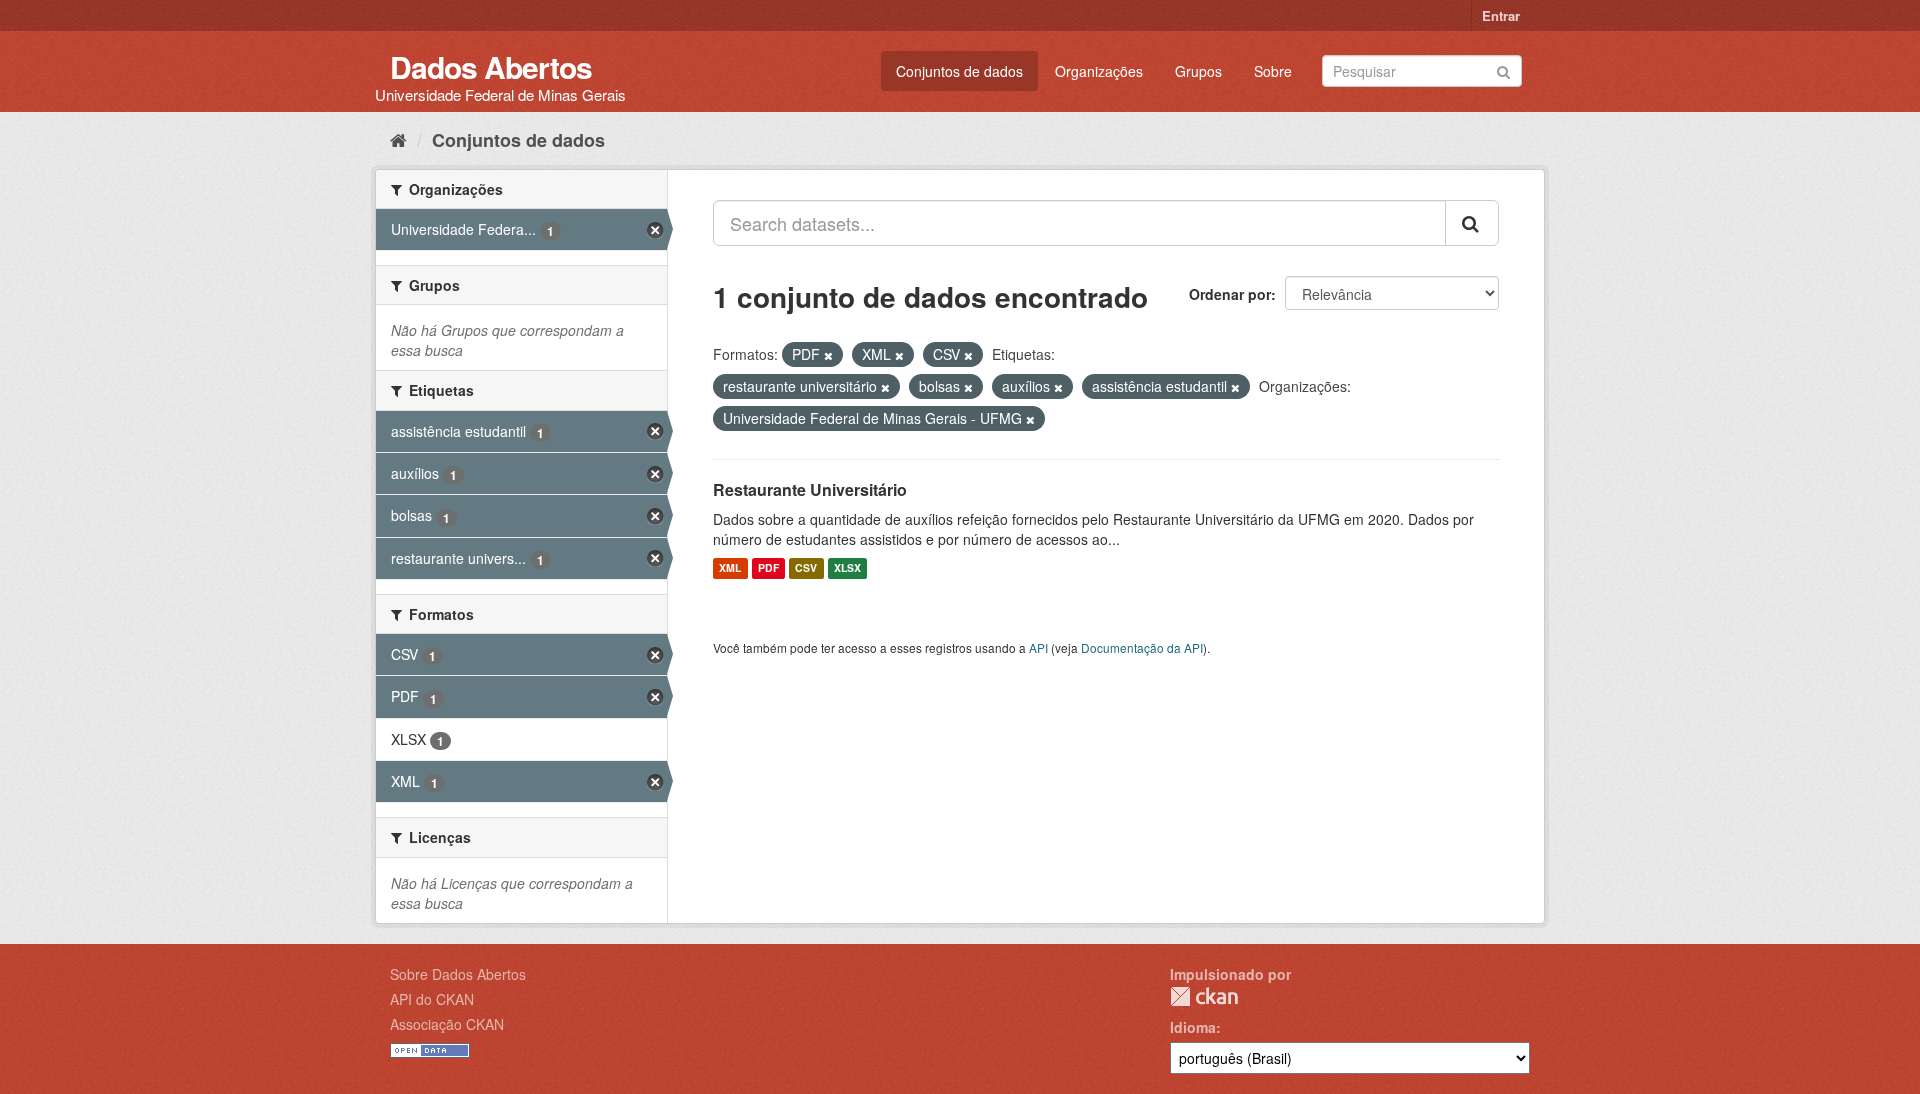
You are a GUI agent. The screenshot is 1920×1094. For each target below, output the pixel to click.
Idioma (1193, 1027)
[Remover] (828, 355)
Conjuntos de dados (959, 71)
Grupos (1198, 71)
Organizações (1099, 71)
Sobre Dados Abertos (458, 974)
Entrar (1501, 15)
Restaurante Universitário (810, 489)
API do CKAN (432, 999)
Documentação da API (1142, 647)
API (1038, 647)
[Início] (398, 139)
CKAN (1204, 996)
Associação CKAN (447, 1024)
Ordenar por (1230, 294)
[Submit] (1503, 69)
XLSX (847, 568)
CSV (806, 568)
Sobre (1273, 71)
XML (730, 568)
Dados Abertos (491, 66)
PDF (768, 568)
